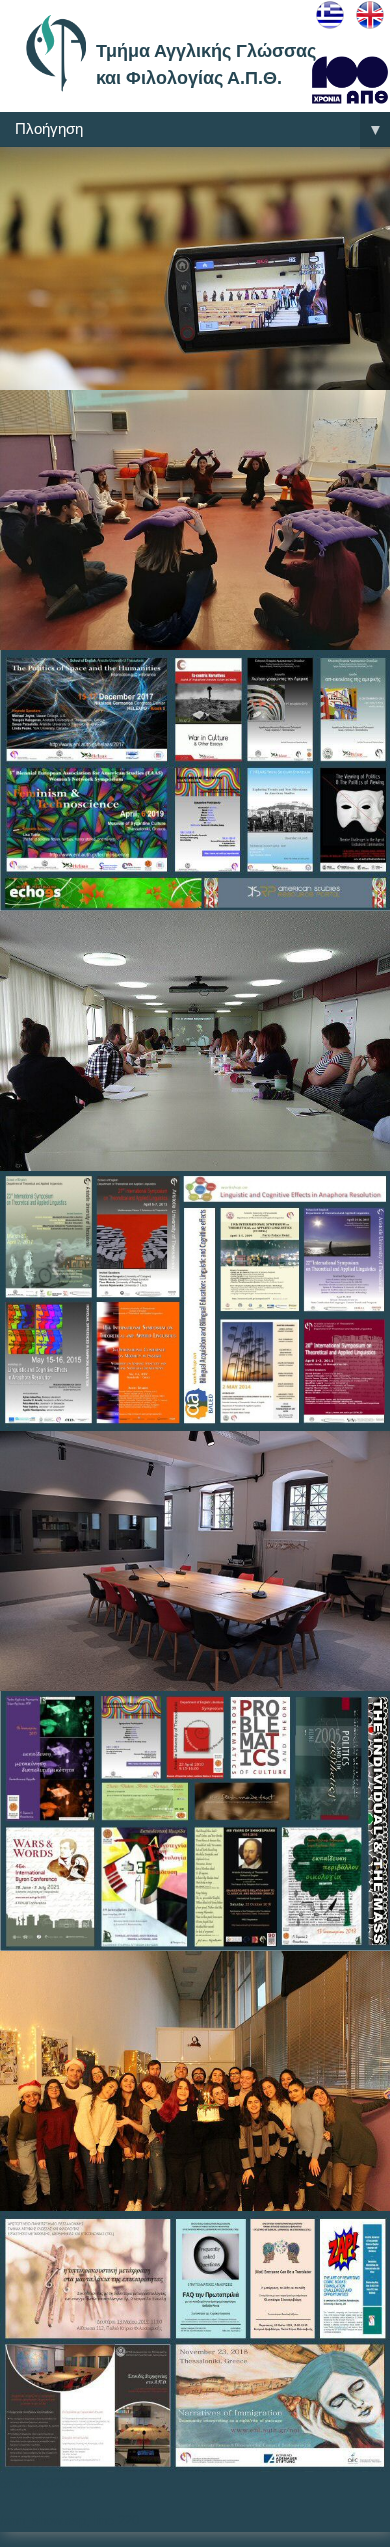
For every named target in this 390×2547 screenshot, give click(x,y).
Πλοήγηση (199, 129)
